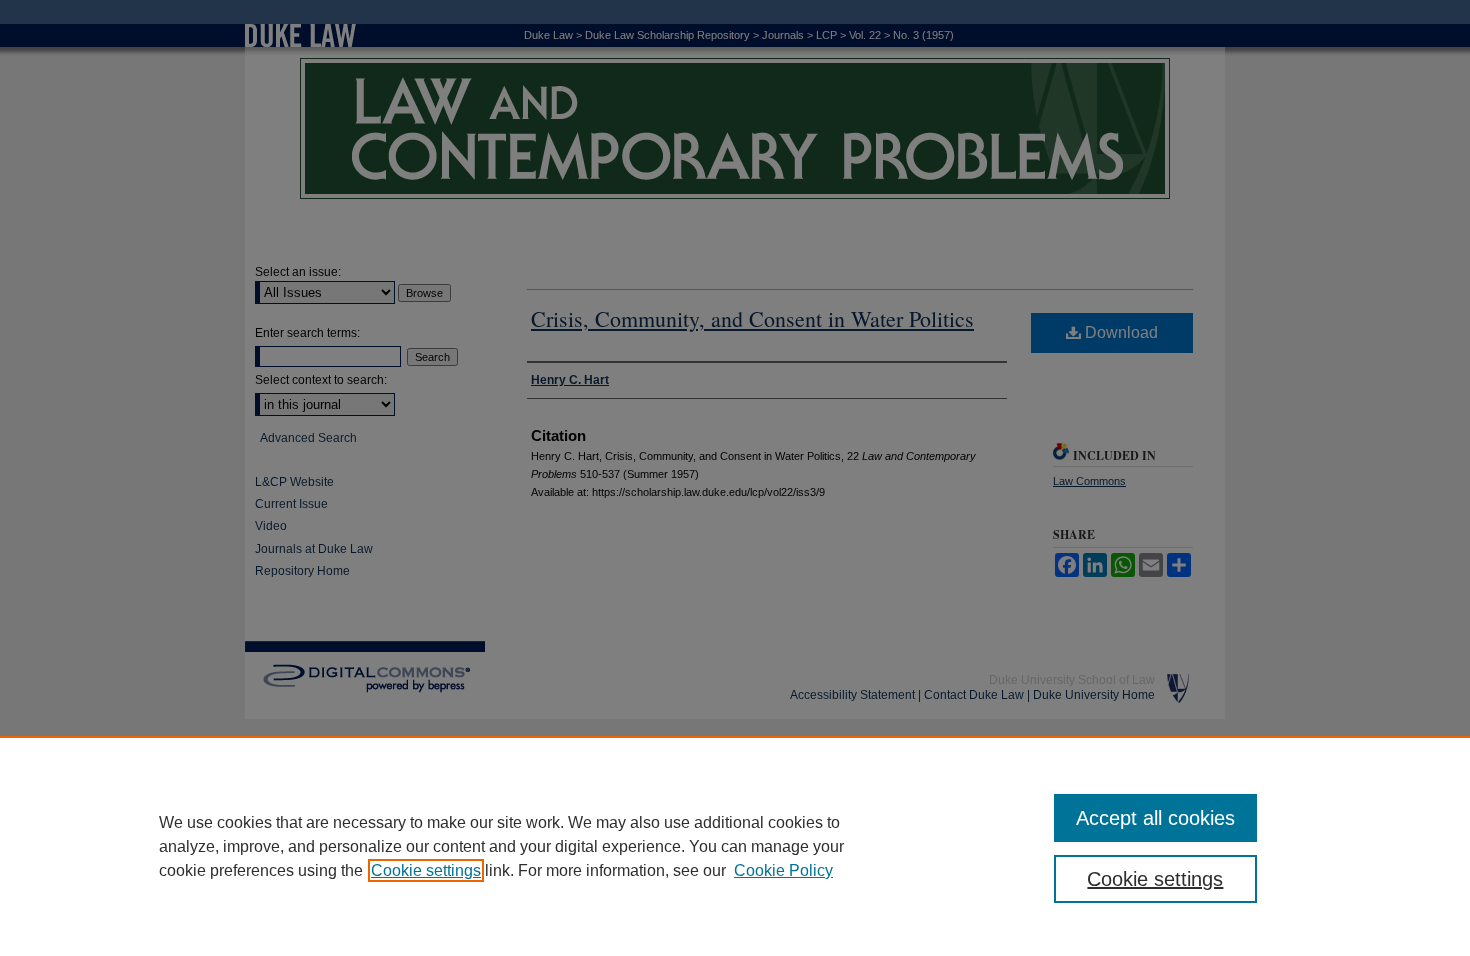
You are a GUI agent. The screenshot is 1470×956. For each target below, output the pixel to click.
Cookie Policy (783, 870)
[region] (735, 846)
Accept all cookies (1155, 818)
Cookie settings (426, 870)
